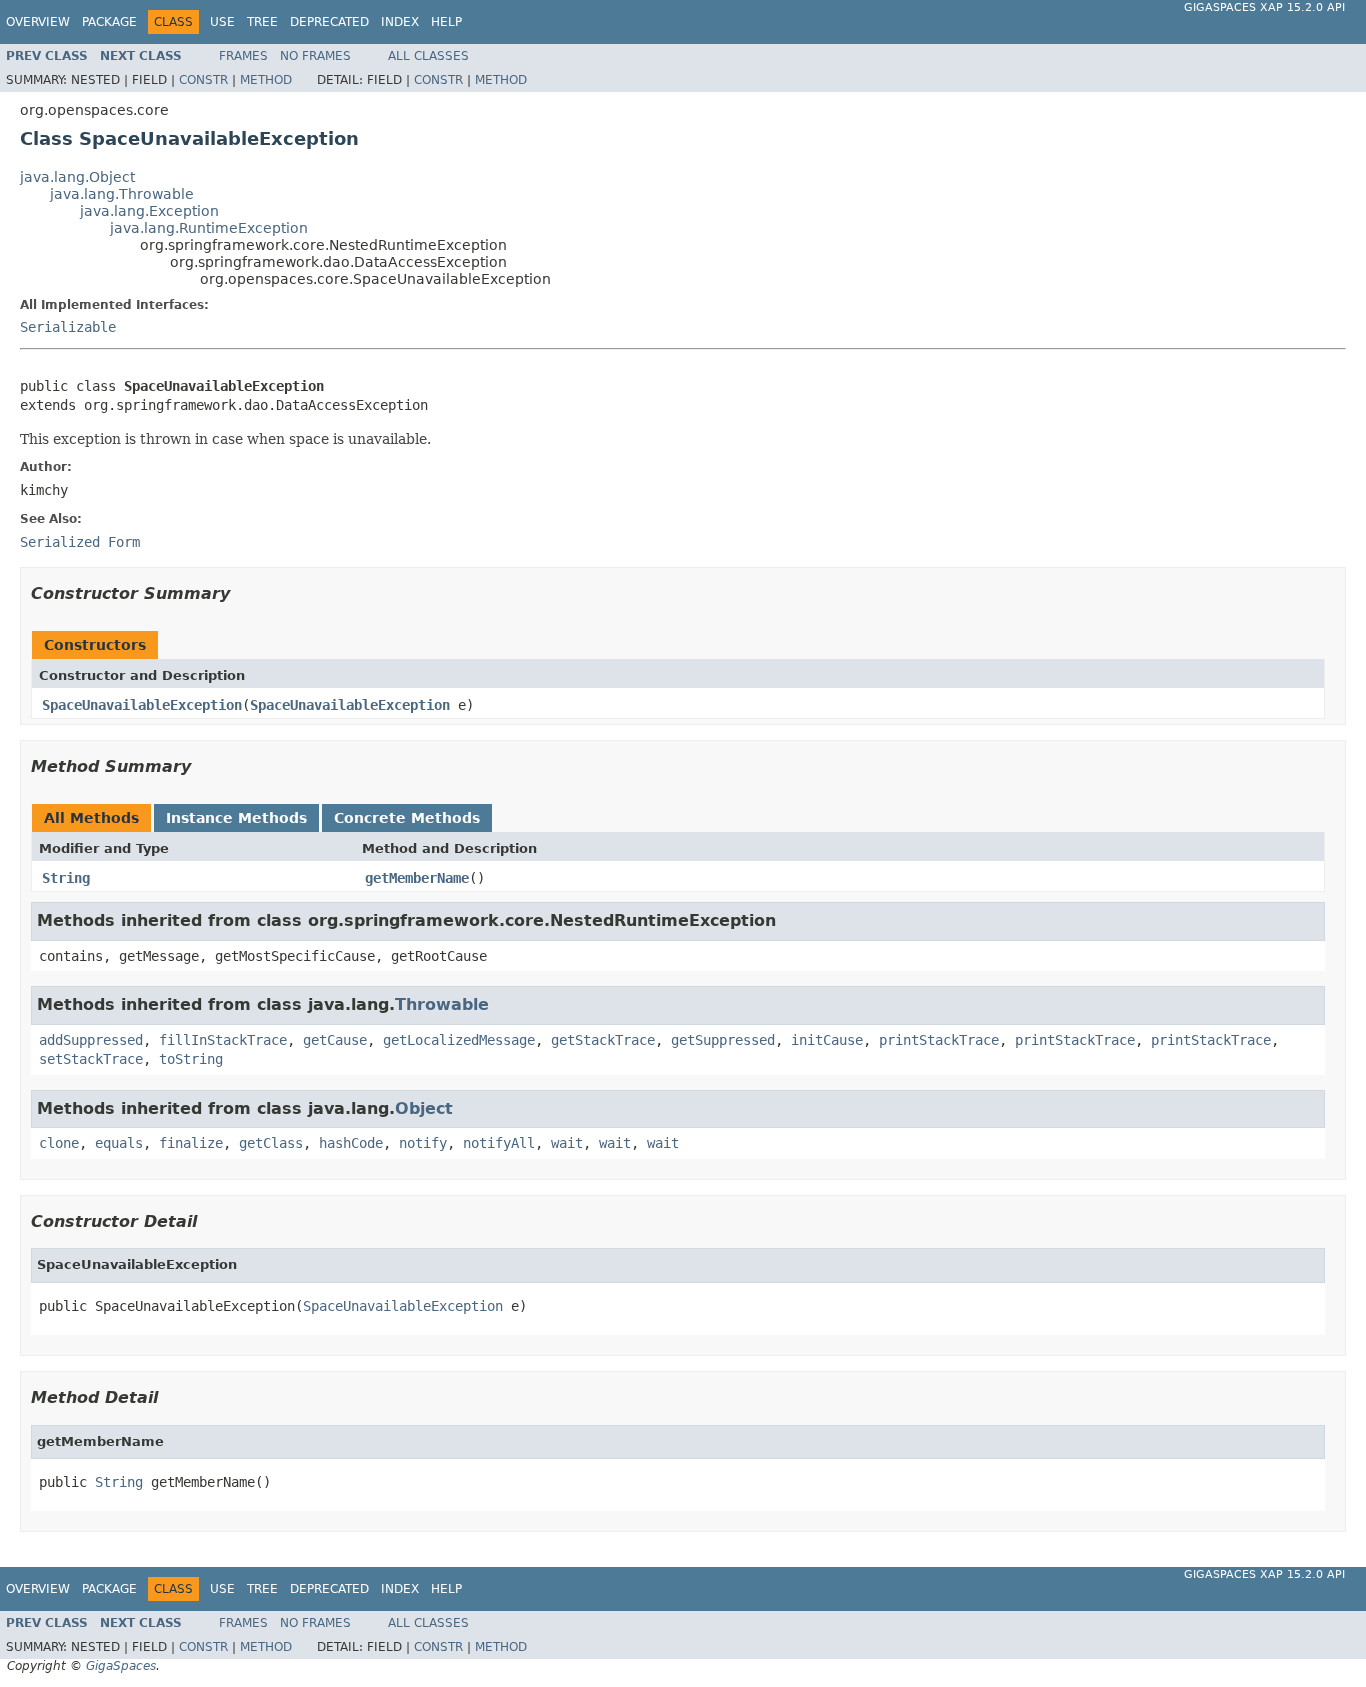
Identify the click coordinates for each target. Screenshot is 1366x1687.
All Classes (428, 56)
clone (59, 1143)
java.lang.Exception (149, 211)
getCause (335, 1040)
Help (446, 22)
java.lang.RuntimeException (209, 228)
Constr (203, 80)
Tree (262, 22)
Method (266, 80)
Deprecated (329, 22)
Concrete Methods (407, 818)
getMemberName (417, 878)
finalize (191, 1143)
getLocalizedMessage (459, 1040)
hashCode (351, 1143)
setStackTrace (91, 1059)
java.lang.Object (77, 177)
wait (567, 1143)
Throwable (442, 1004)
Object (424, 1108)
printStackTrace (939, 1040)
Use (222, 22)
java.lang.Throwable (122, 194)
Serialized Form (80, 542)
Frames (243, 56)
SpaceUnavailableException (142, 705)
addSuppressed (91, 1040)
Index (400, 22)
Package (109, 22)
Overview (38, 22)
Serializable (68, 327)
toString (191, 1059)
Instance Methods (236, 818)
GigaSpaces (121, 1666)
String (66, 878)
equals (119, 1143)
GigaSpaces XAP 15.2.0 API (1264, 7)
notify (423, 1143)
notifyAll (499, 1143)
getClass (271, 1143)
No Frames (315, 56)
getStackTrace (603, 1040)
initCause (827, 1040)
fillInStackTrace (223, 1040)
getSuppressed (723, 1040)
